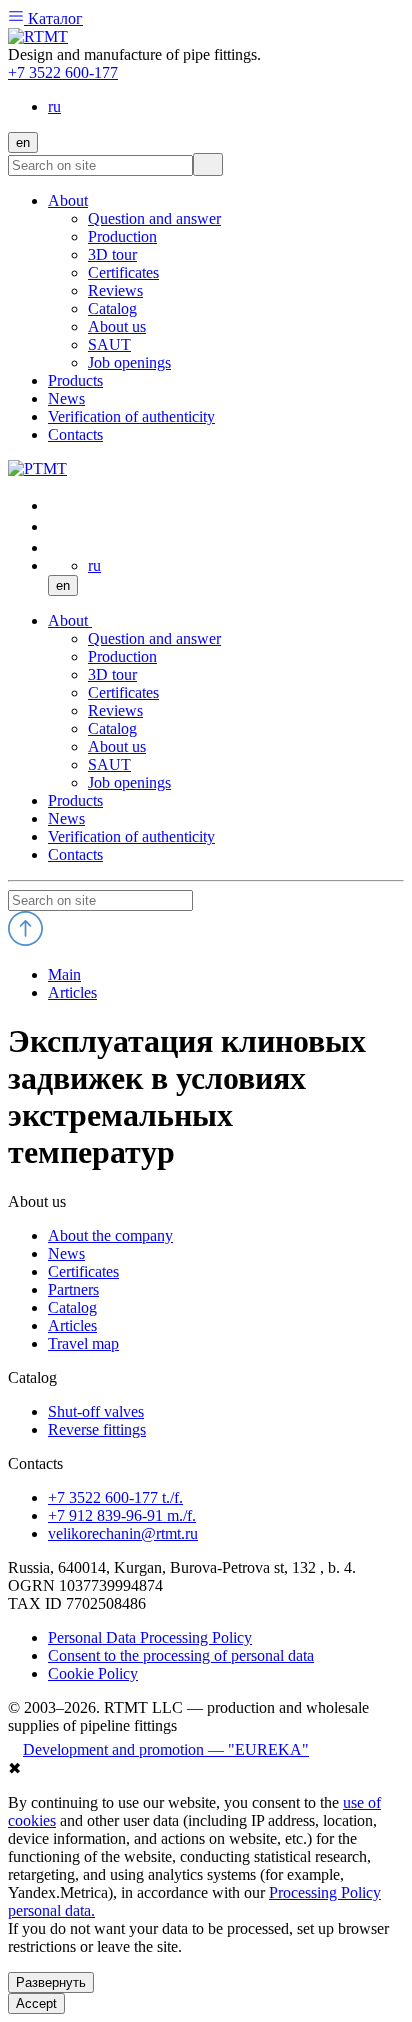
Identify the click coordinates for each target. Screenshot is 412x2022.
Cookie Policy (93, 1673)
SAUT (109, 764)
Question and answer (154, 638)
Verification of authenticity (131, 836)
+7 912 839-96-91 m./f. (122, 1515)
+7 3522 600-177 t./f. (115, 1497)
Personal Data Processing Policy (150, 1637)
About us (117, 746)
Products (75, 800)
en (23, 142)
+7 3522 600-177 (63, 72)
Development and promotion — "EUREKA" (166, 1749)
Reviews (115, 710)
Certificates (123, 692)
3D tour (112, 674)
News (66, 818)
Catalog (112, 728)
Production (122, 656)
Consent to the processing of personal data (181, 1655)
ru (54, 106)
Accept (36, 2003)
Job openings (129, 782)
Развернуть (51, 1982)
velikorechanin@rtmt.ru (123, 1533)
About (70, 620)
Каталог (53, 18)
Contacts (75, 854)
